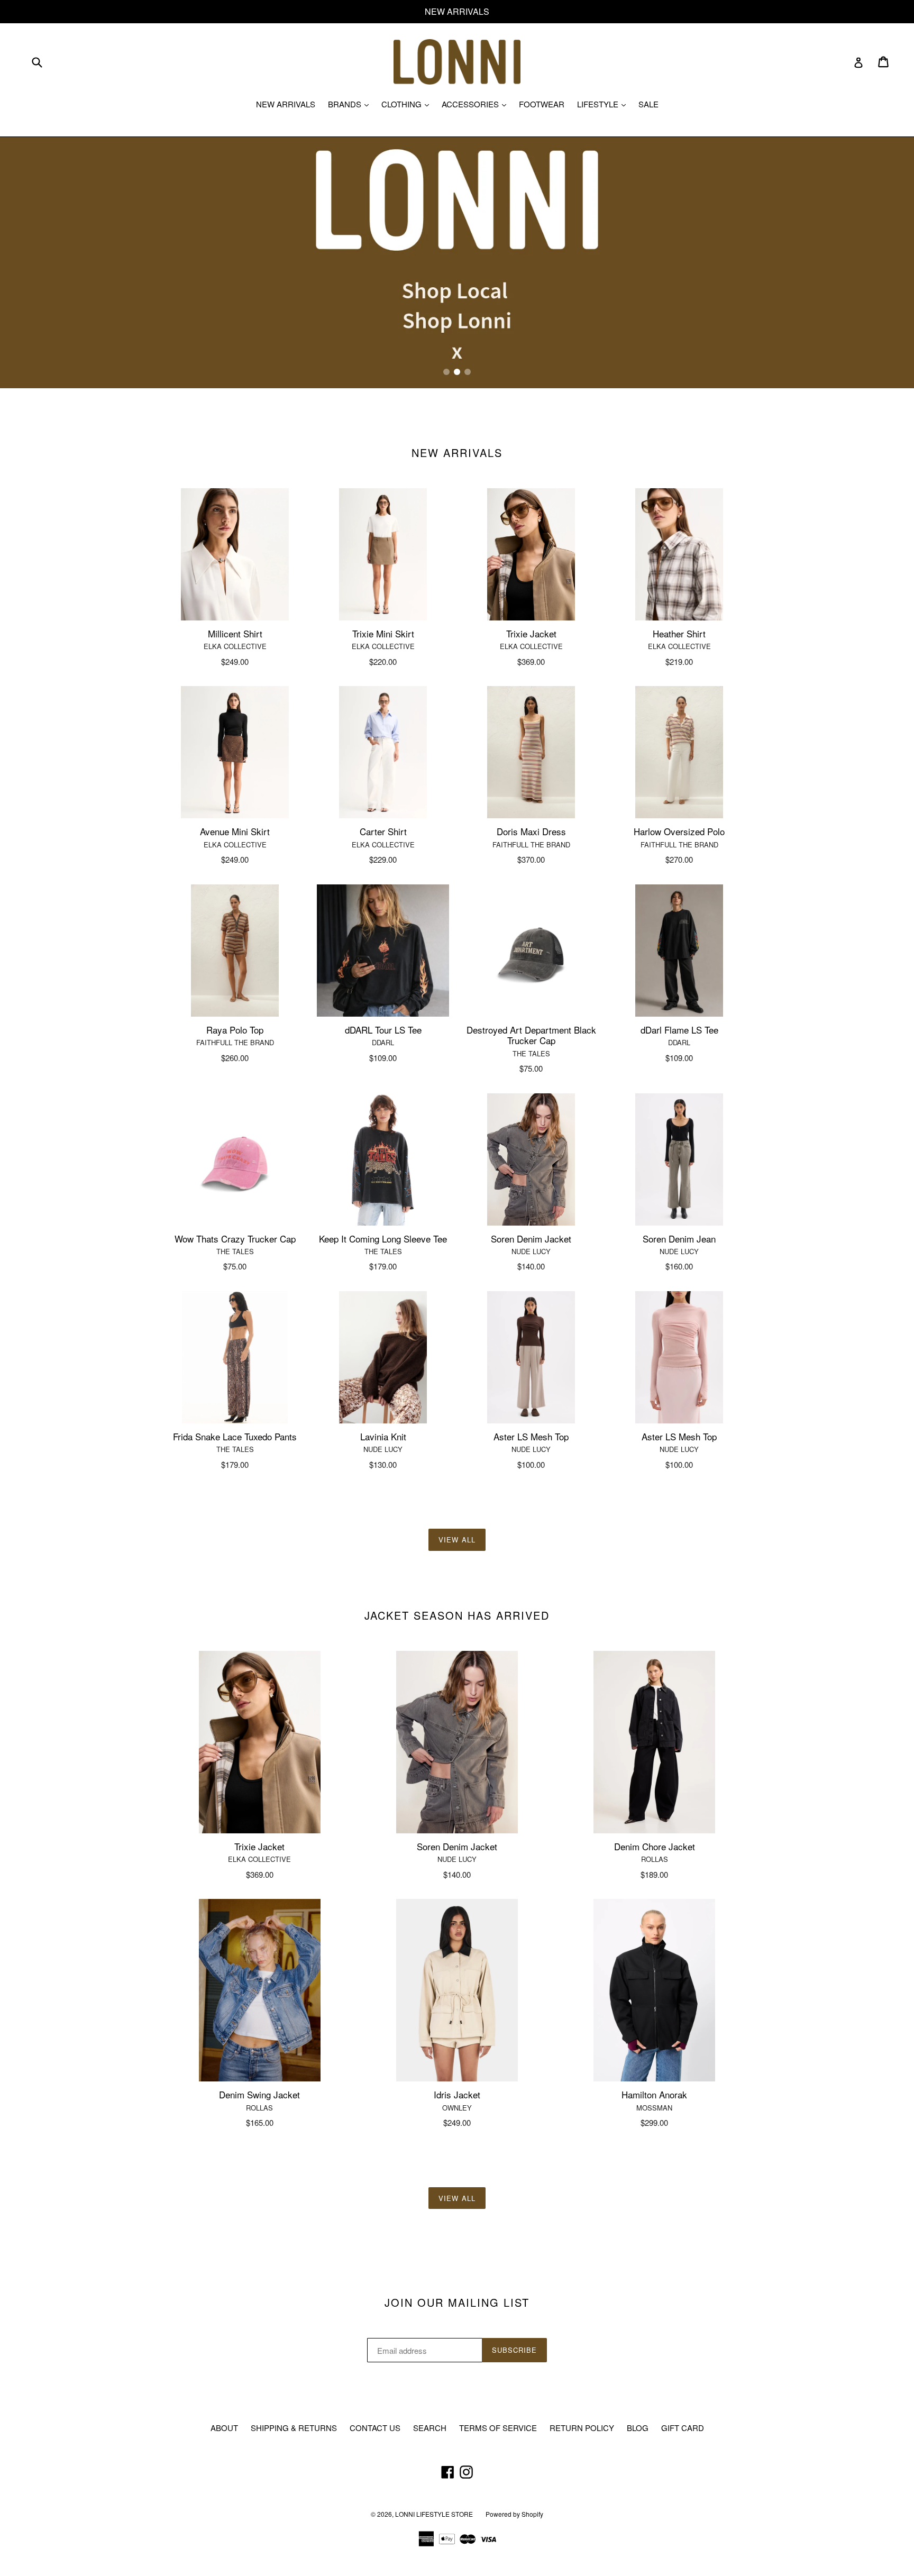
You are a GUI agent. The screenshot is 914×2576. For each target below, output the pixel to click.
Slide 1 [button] (446, 372)
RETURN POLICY (582, 2428)
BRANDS (351, 104)
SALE (648, 104)
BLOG (638, 2428)
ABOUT (224, 2428)
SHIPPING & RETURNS (294, 2428)
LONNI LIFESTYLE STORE (434, 2514)
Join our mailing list (457, 2303)
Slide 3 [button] (468, 372)
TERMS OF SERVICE (498, 2428)
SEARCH (430, 2428)
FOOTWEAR (542, 104)
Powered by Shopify (514, 2514)
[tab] (446, 372)
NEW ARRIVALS (286, 104)
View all (457, 1540)
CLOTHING (408, 104)
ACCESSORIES (477, 104)
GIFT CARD (683, 2428)
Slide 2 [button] (457, 372)
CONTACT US (375, 2428)
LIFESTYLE (604, 104)
